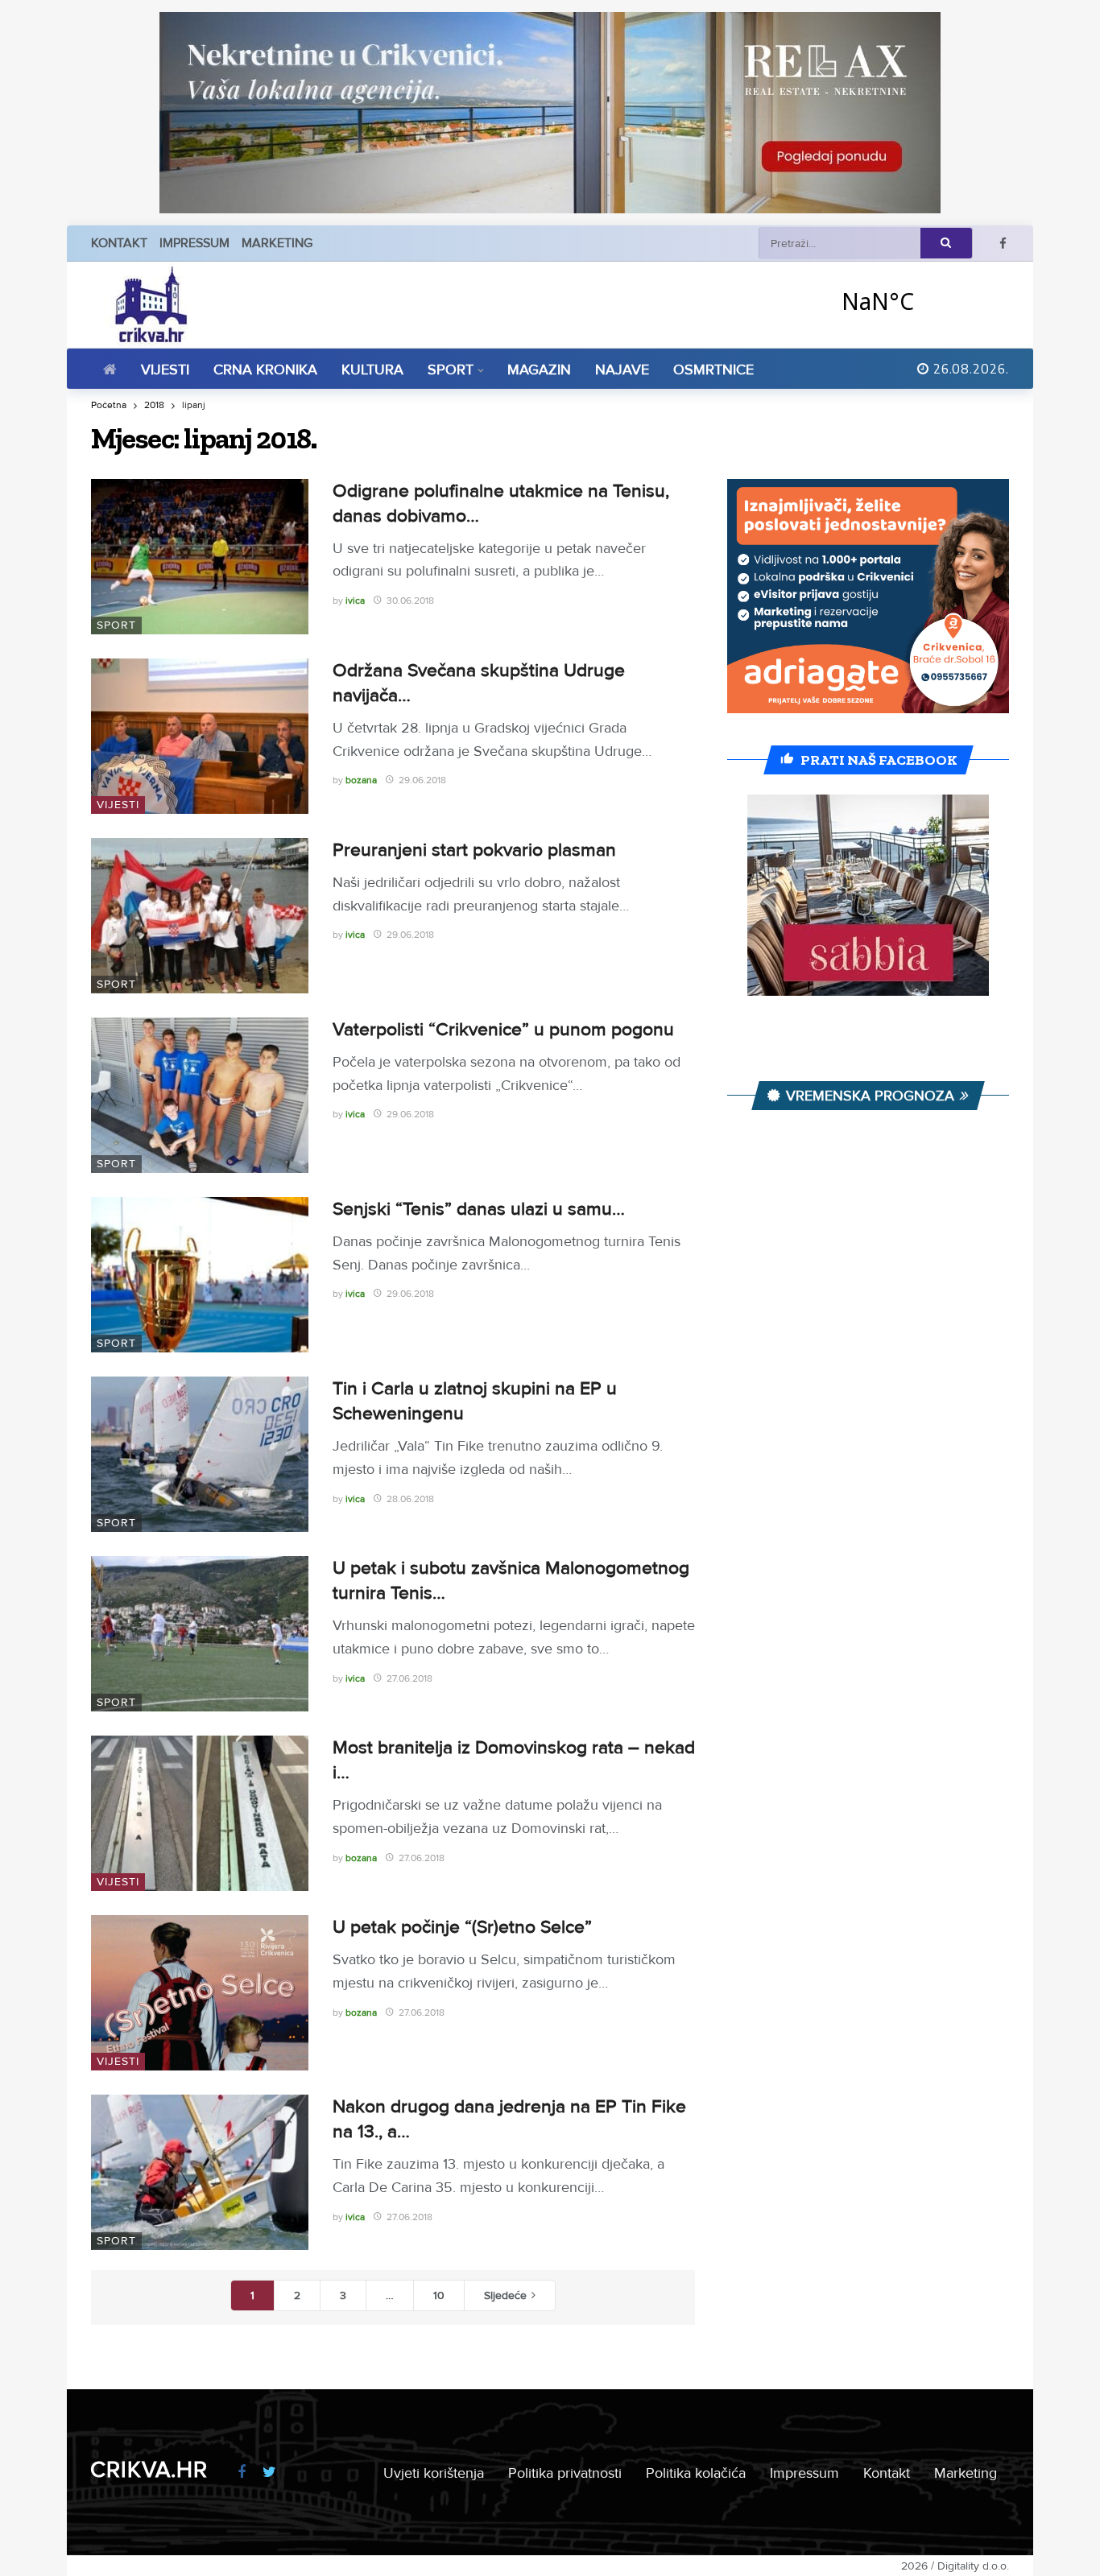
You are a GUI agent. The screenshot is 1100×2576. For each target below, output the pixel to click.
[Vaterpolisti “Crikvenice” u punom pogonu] (200, 1095)
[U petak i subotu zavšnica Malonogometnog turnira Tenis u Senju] (200, 1634)
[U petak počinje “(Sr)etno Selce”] (200, 1993)
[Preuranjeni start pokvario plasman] (200, 916)
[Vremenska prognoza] (920, 301)
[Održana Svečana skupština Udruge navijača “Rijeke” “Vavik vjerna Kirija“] (200, 736)
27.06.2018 (409, 1679)
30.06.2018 (410, 601)
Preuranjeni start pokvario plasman (474, 850)
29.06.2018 (422, 780)
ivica (355, 601)
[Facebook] (1003, 244)
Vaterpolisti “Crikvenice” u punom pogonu (503, 1030)
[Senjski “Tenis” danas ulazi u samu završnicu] (200, 1275)
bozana (361, 780)
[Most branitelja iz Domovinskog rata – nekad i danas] (200, 1813)
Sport (116, 625)
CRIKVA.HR (149, 2470)
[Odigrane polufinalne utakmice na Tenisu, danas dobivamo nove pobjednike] (200, 557)
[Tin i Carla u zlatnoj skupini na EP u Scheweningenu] (200, 1454)
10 (439, 2295)
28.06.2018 (410, 1499)
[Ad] (550, 113)
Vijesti (118, 805)
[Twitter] (269, 2473)
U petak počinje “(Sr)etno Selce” (462, 1927)
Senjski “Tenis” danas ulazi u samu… (479, 1209)
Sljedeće (505, 2295)
